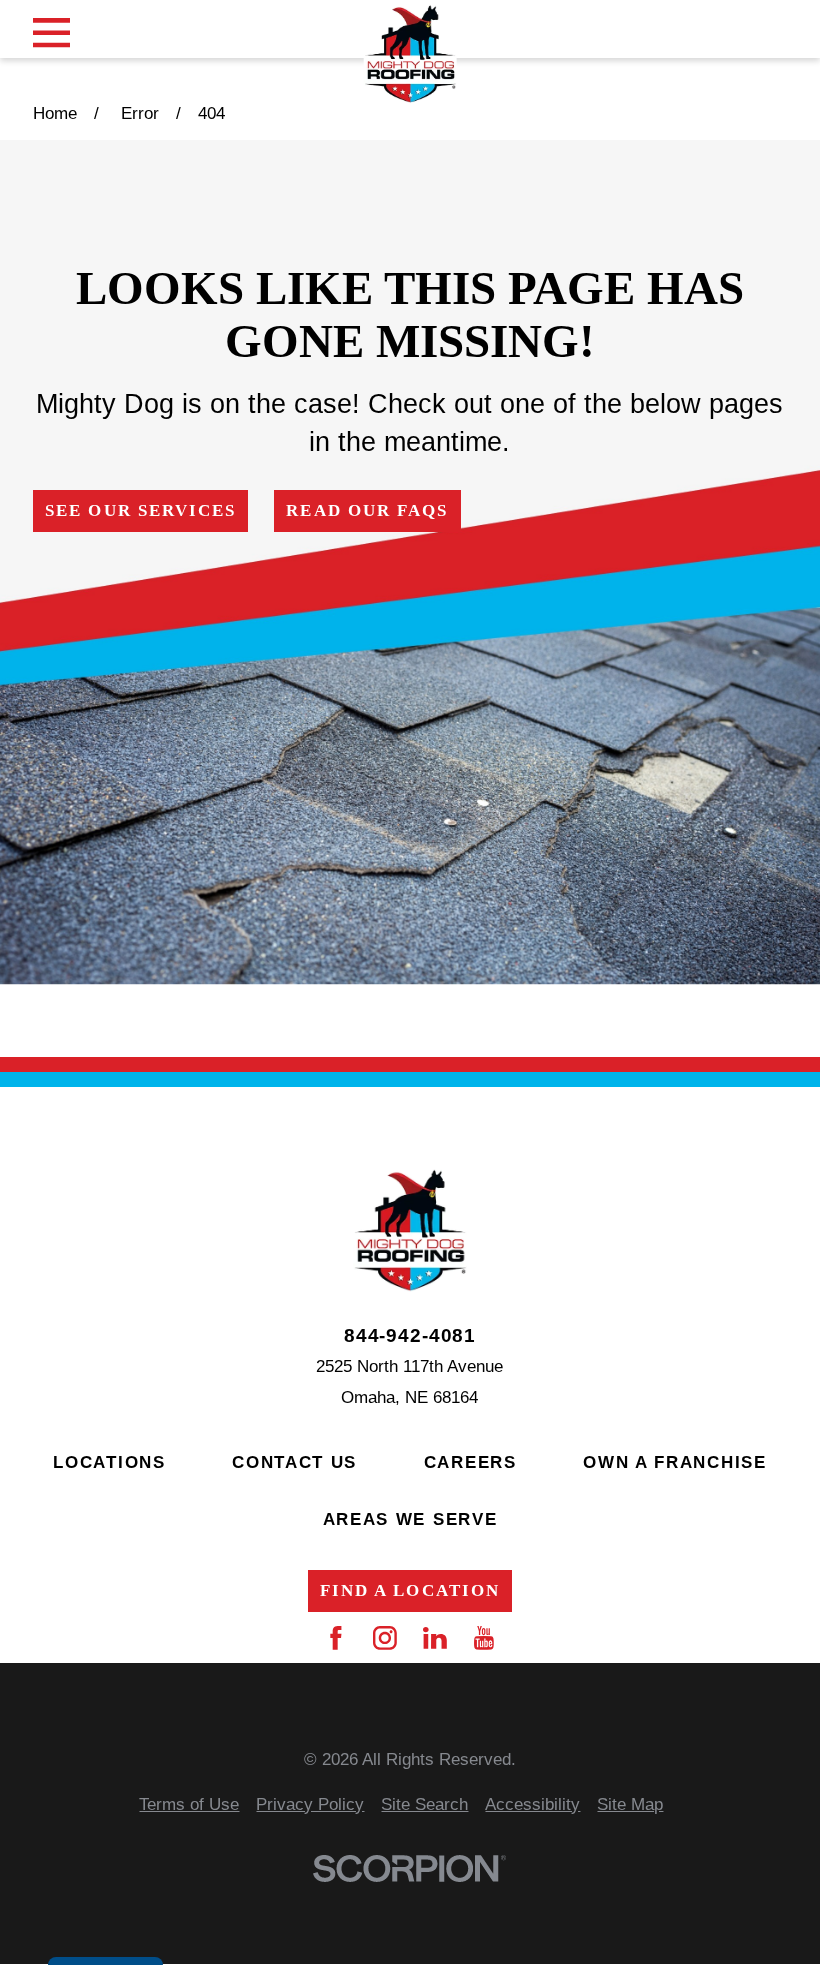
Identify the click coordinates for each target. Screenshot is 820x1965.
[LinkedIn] (435, 1638)
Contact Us (294, 1462)
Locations (109, 1462)
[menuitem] (189, 1805)
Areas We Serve (410, 1519)
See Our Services (140, 510)
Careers (470, 1462)
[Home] (410, 54)
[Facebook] (336, 1638)
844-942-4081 (410, 1335)
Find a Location (410, 1590)
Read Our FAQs (367, 510)
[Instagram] (385, 1638)
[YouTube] (484, 1638)
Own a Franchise (675, 1462)
